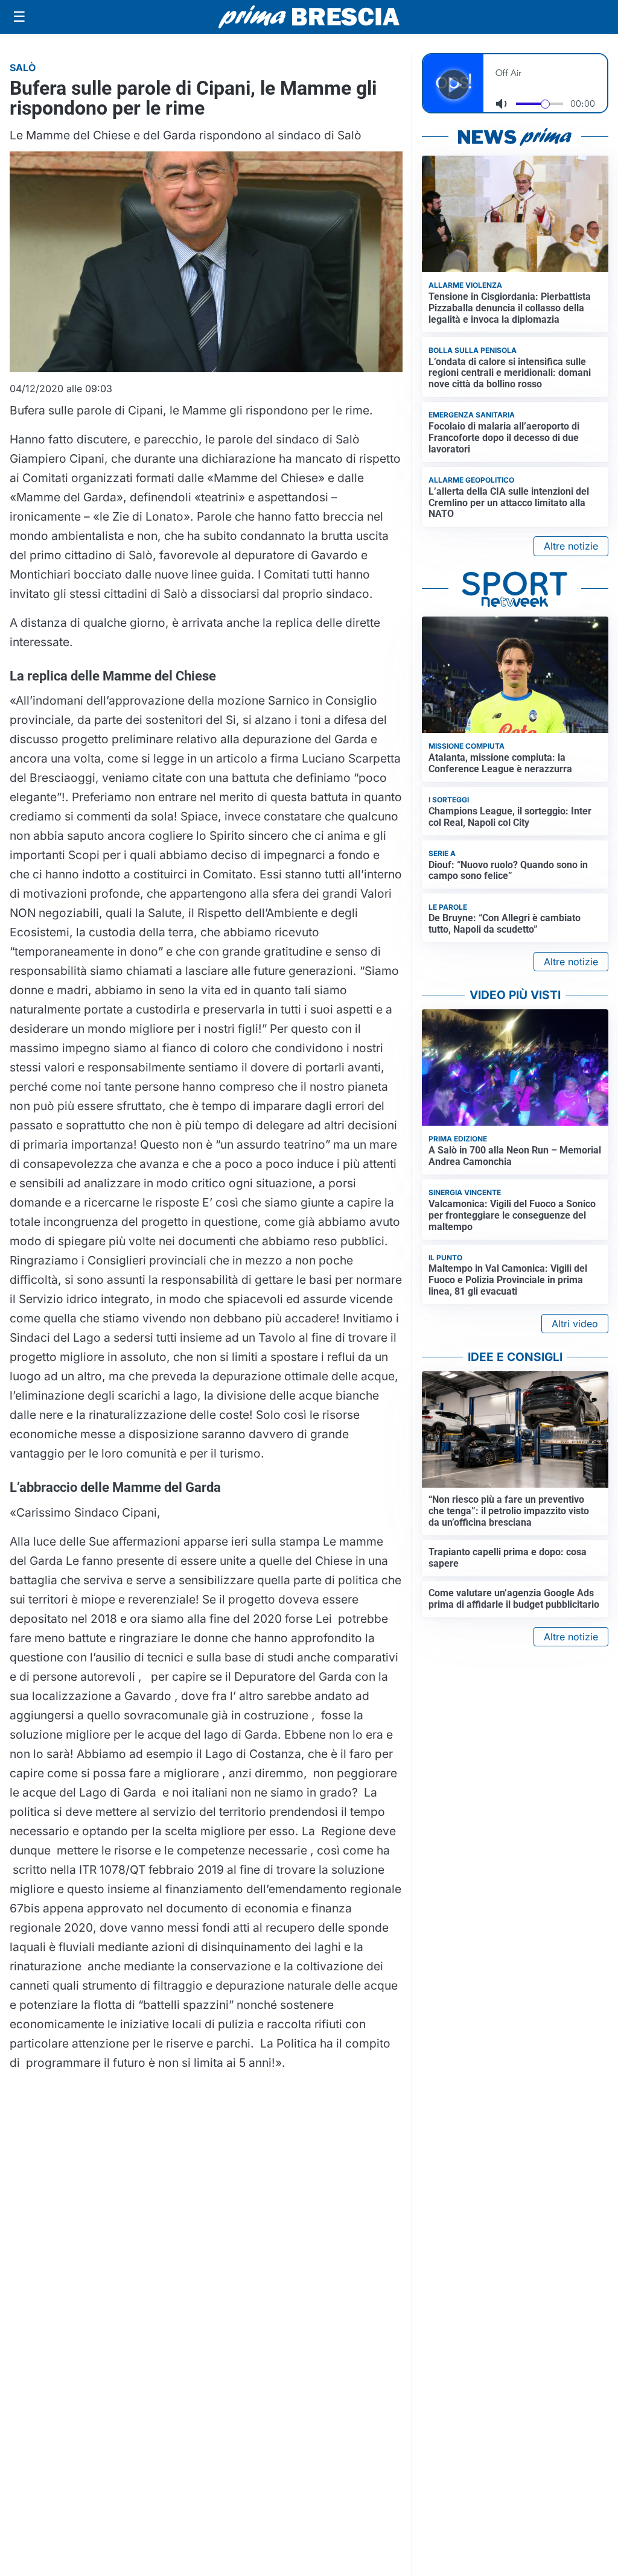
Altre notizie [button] (571, 546)
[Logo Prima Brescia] (309, 17)
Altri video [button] (575, 1324)
